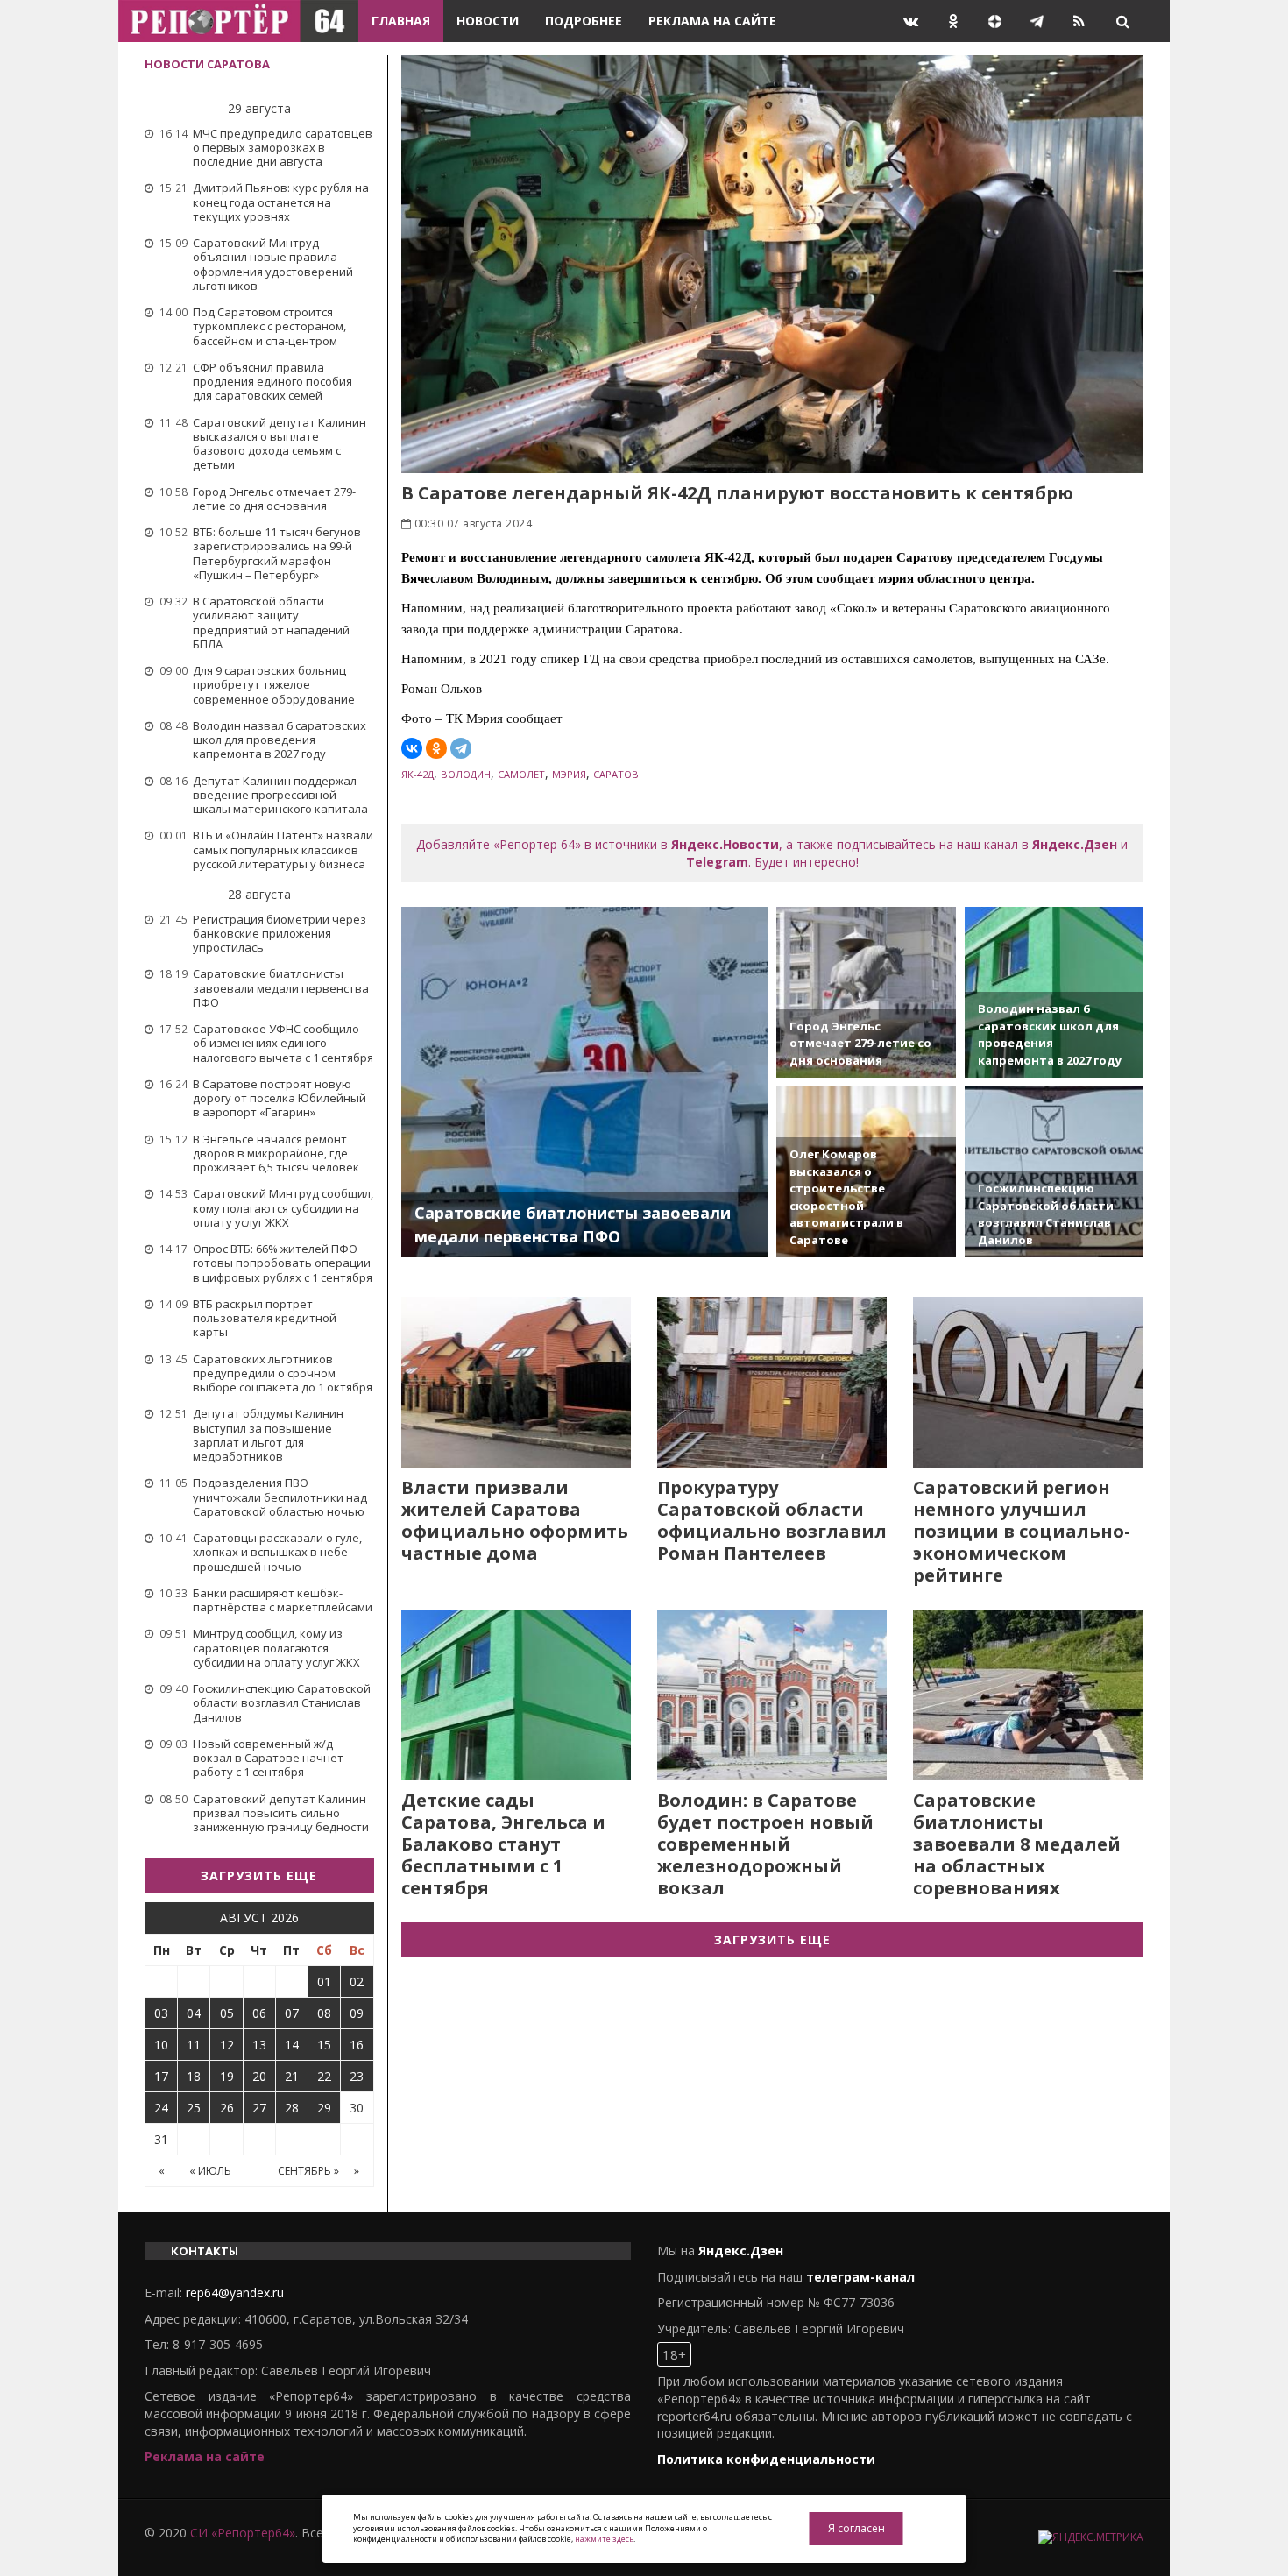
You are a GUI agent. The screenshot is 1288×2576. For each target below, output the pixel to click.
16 (357, 2045)
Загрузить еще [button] (259, 1875)
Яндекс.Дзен (1075, 844)
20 (259, 2076)
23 (357, 2076)
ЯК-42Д (418, 774)
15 (324, 2045)
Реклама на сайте (712, 21)
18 (194, 2076)
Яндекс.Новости (725, 844)
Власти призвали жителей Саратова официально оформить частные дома (515, 1520)
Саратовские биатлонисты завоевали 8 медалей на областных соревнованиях (1017, 1844)
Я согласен (856, 2528)
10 (161, 2045)
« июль (210, 2171)
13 (259, 2045)
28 (292, 2108)
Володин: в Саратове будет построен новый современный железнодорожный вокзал (765, 1844)
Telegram (717, 862)
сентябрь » (308, 2171)
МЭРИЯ (569, 774)
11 (194, 2045)
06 (259, 2013)
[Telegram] (461, 748)
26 (227, 2108)
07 (292, 2013)
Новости (488, 21)
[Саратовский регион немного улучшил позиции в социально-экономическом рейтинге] (1028, 1382)
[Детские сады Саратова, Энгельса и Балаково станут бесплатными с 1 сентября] (516, 1695)
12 (227, 2045)
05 (227, 2013)
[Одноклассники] (436, 748)
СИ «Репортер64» (243, 2533)
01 (324, 1982)
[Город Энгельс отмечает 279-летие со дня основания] (866, 992)
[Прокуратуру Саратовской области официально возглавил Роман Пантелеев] (772, 1382)
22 (324, 2076)
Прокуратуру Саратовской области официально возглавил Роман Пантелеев (772, 1520)
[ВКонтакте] (412, 748)
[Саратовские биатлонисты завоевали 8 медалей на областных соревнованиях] (1028, 1695)
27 (259, 2108)
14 (292, 2045)
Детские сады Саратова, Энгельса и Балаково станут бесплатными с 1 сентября (503, 1844)
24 (161, 2108)
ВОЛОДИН (466, 774)
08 (324, 2013)
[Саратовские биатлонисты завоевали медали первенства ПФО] (585, 1082)
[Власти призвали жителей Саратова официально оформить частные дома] (516, 1382)
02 (357, 1982)
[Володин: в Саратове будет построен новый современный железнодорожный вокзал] (772, 1695)
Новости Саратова (207, 64)
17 (161, 2076)
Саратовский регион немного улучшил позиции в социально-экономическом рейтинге (1022, 1531)
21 (292, 2076)
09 (357, 2013)
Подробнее (584, 21)
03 (161, 2013)
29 (324, 2108)
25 (194, 2108)
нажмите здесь (604, 2539)
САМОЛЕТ (521, 774)
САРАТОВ (616, 774)
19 (227, 2076)
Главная (401, 21)
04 (194, 2013)
